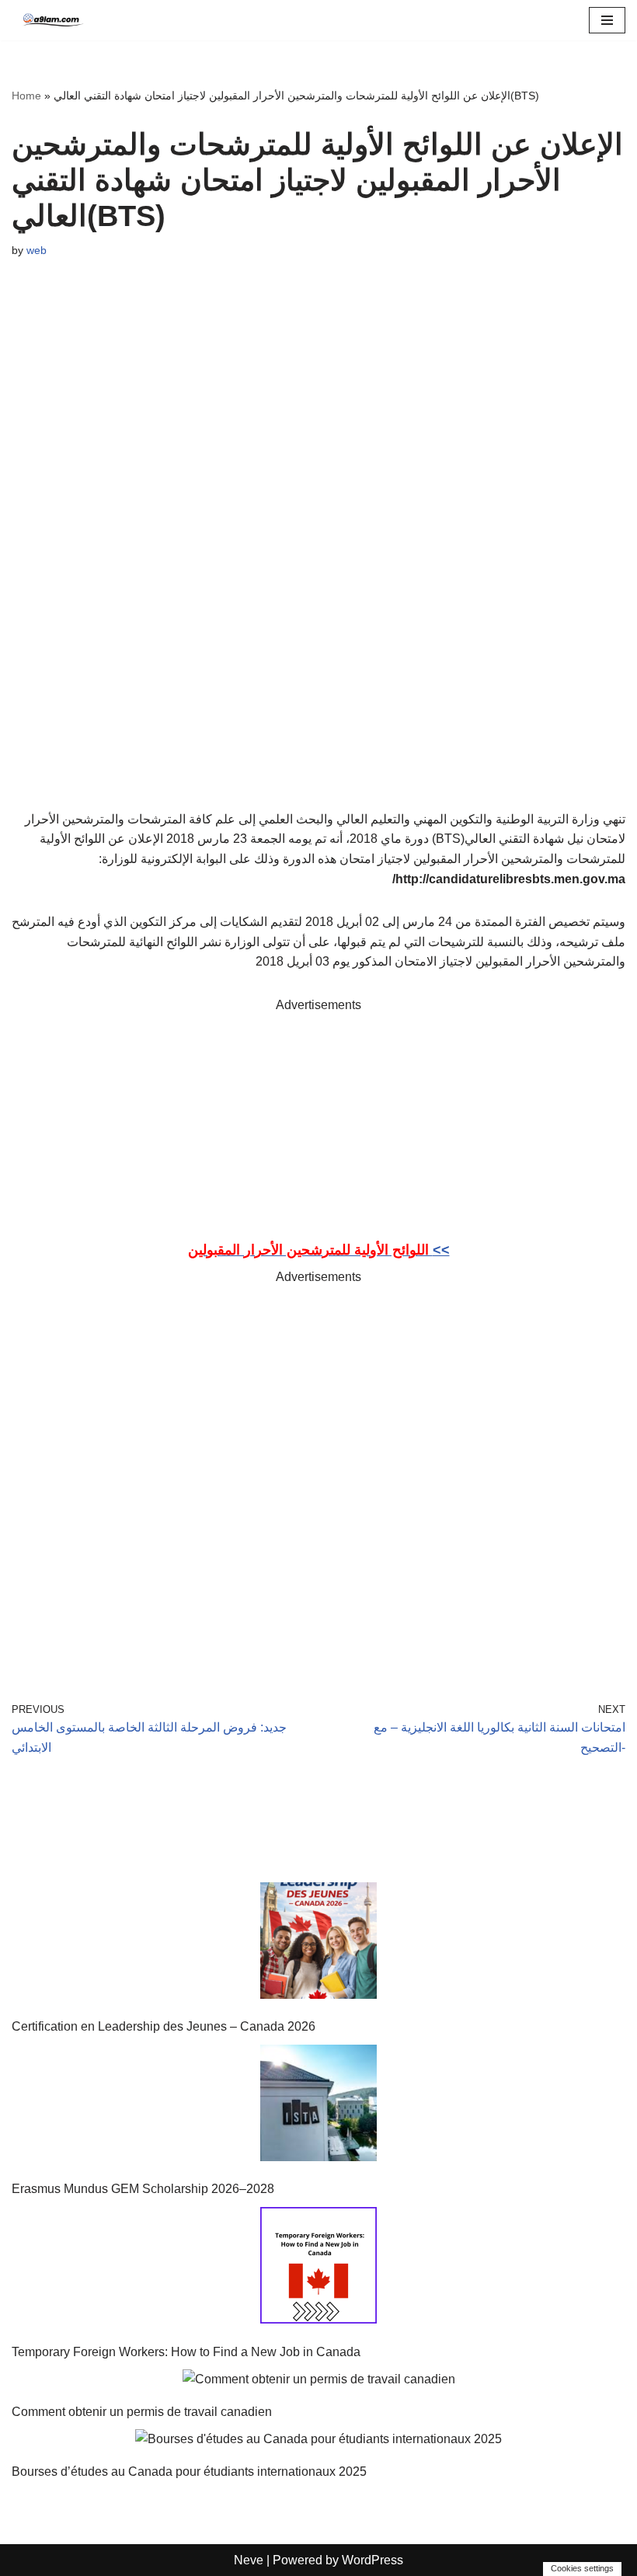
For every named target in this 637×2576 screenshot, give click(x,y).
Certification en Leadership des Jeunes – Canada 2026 (164, 2026)
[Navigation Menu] (607, 20)
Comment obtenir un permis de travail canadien (142, 2412)
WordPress (372, 2560)
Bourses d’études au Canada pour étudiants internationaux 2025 (189, 2472)
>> (319, 1250)
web (37, 250)
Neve (249, 2560)
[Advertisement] (318, 1124)
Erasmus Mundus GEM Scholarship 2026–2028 (143, 2189)
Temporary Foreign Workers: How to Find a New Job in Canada (186, 2352)
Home (26, 96)
